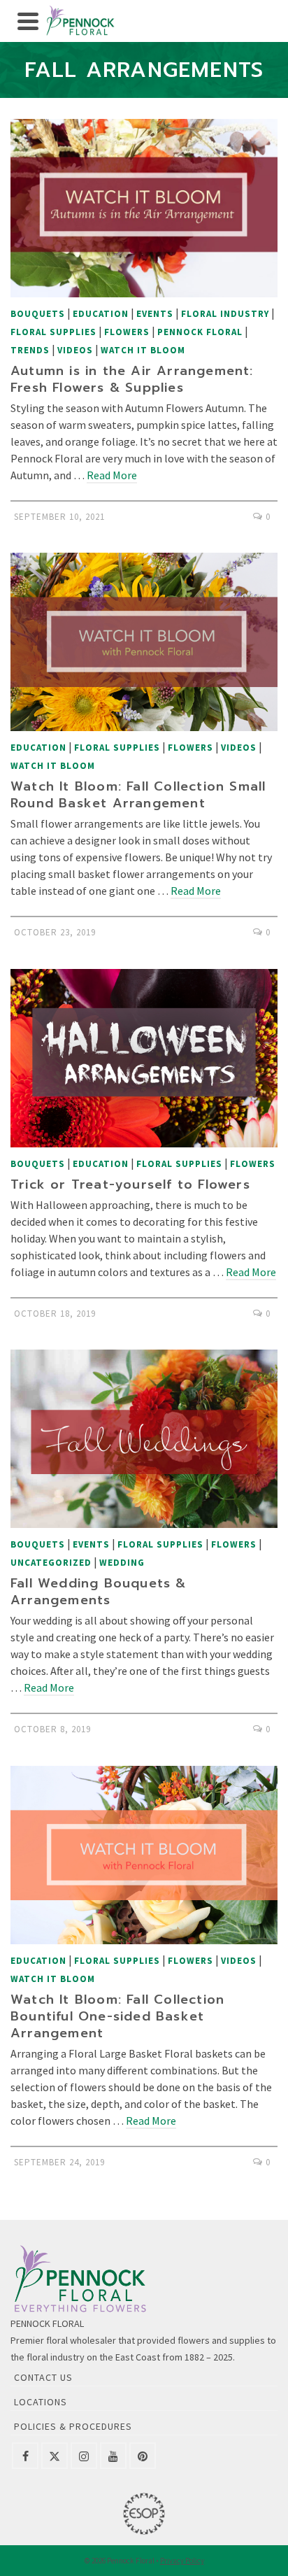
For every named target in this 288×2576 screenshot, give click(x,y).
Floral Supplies (53, 332)
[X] (55, 2456)
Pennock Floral (200, 332)
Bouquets (38, 314)
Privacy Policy (182, 2561)
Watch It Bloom (143, 350)
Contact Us (43, 2377)
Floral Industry (225, 314)
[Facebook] (25, 2456)
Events (155, 314)
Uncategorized (51, 1563)
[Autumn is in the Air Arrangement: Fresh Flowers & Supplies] (144, 208)
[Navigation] (28, 21)
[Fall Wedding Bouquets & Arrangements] (144, 1439)
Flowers (127, 332)
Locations (41, 2402)
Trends (30, 350)
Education (101, 314)
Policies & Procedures (73, 2426)
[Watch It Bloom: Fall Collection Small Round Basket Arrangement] (144, 642)
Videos (75, 350)
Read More (112, 475)
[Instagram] (84, 2456)
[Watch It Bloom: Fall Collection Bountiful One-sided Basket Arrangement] (144, 1855)
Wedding (122, 1563)
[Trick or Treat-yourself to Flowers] (144, 1058)
